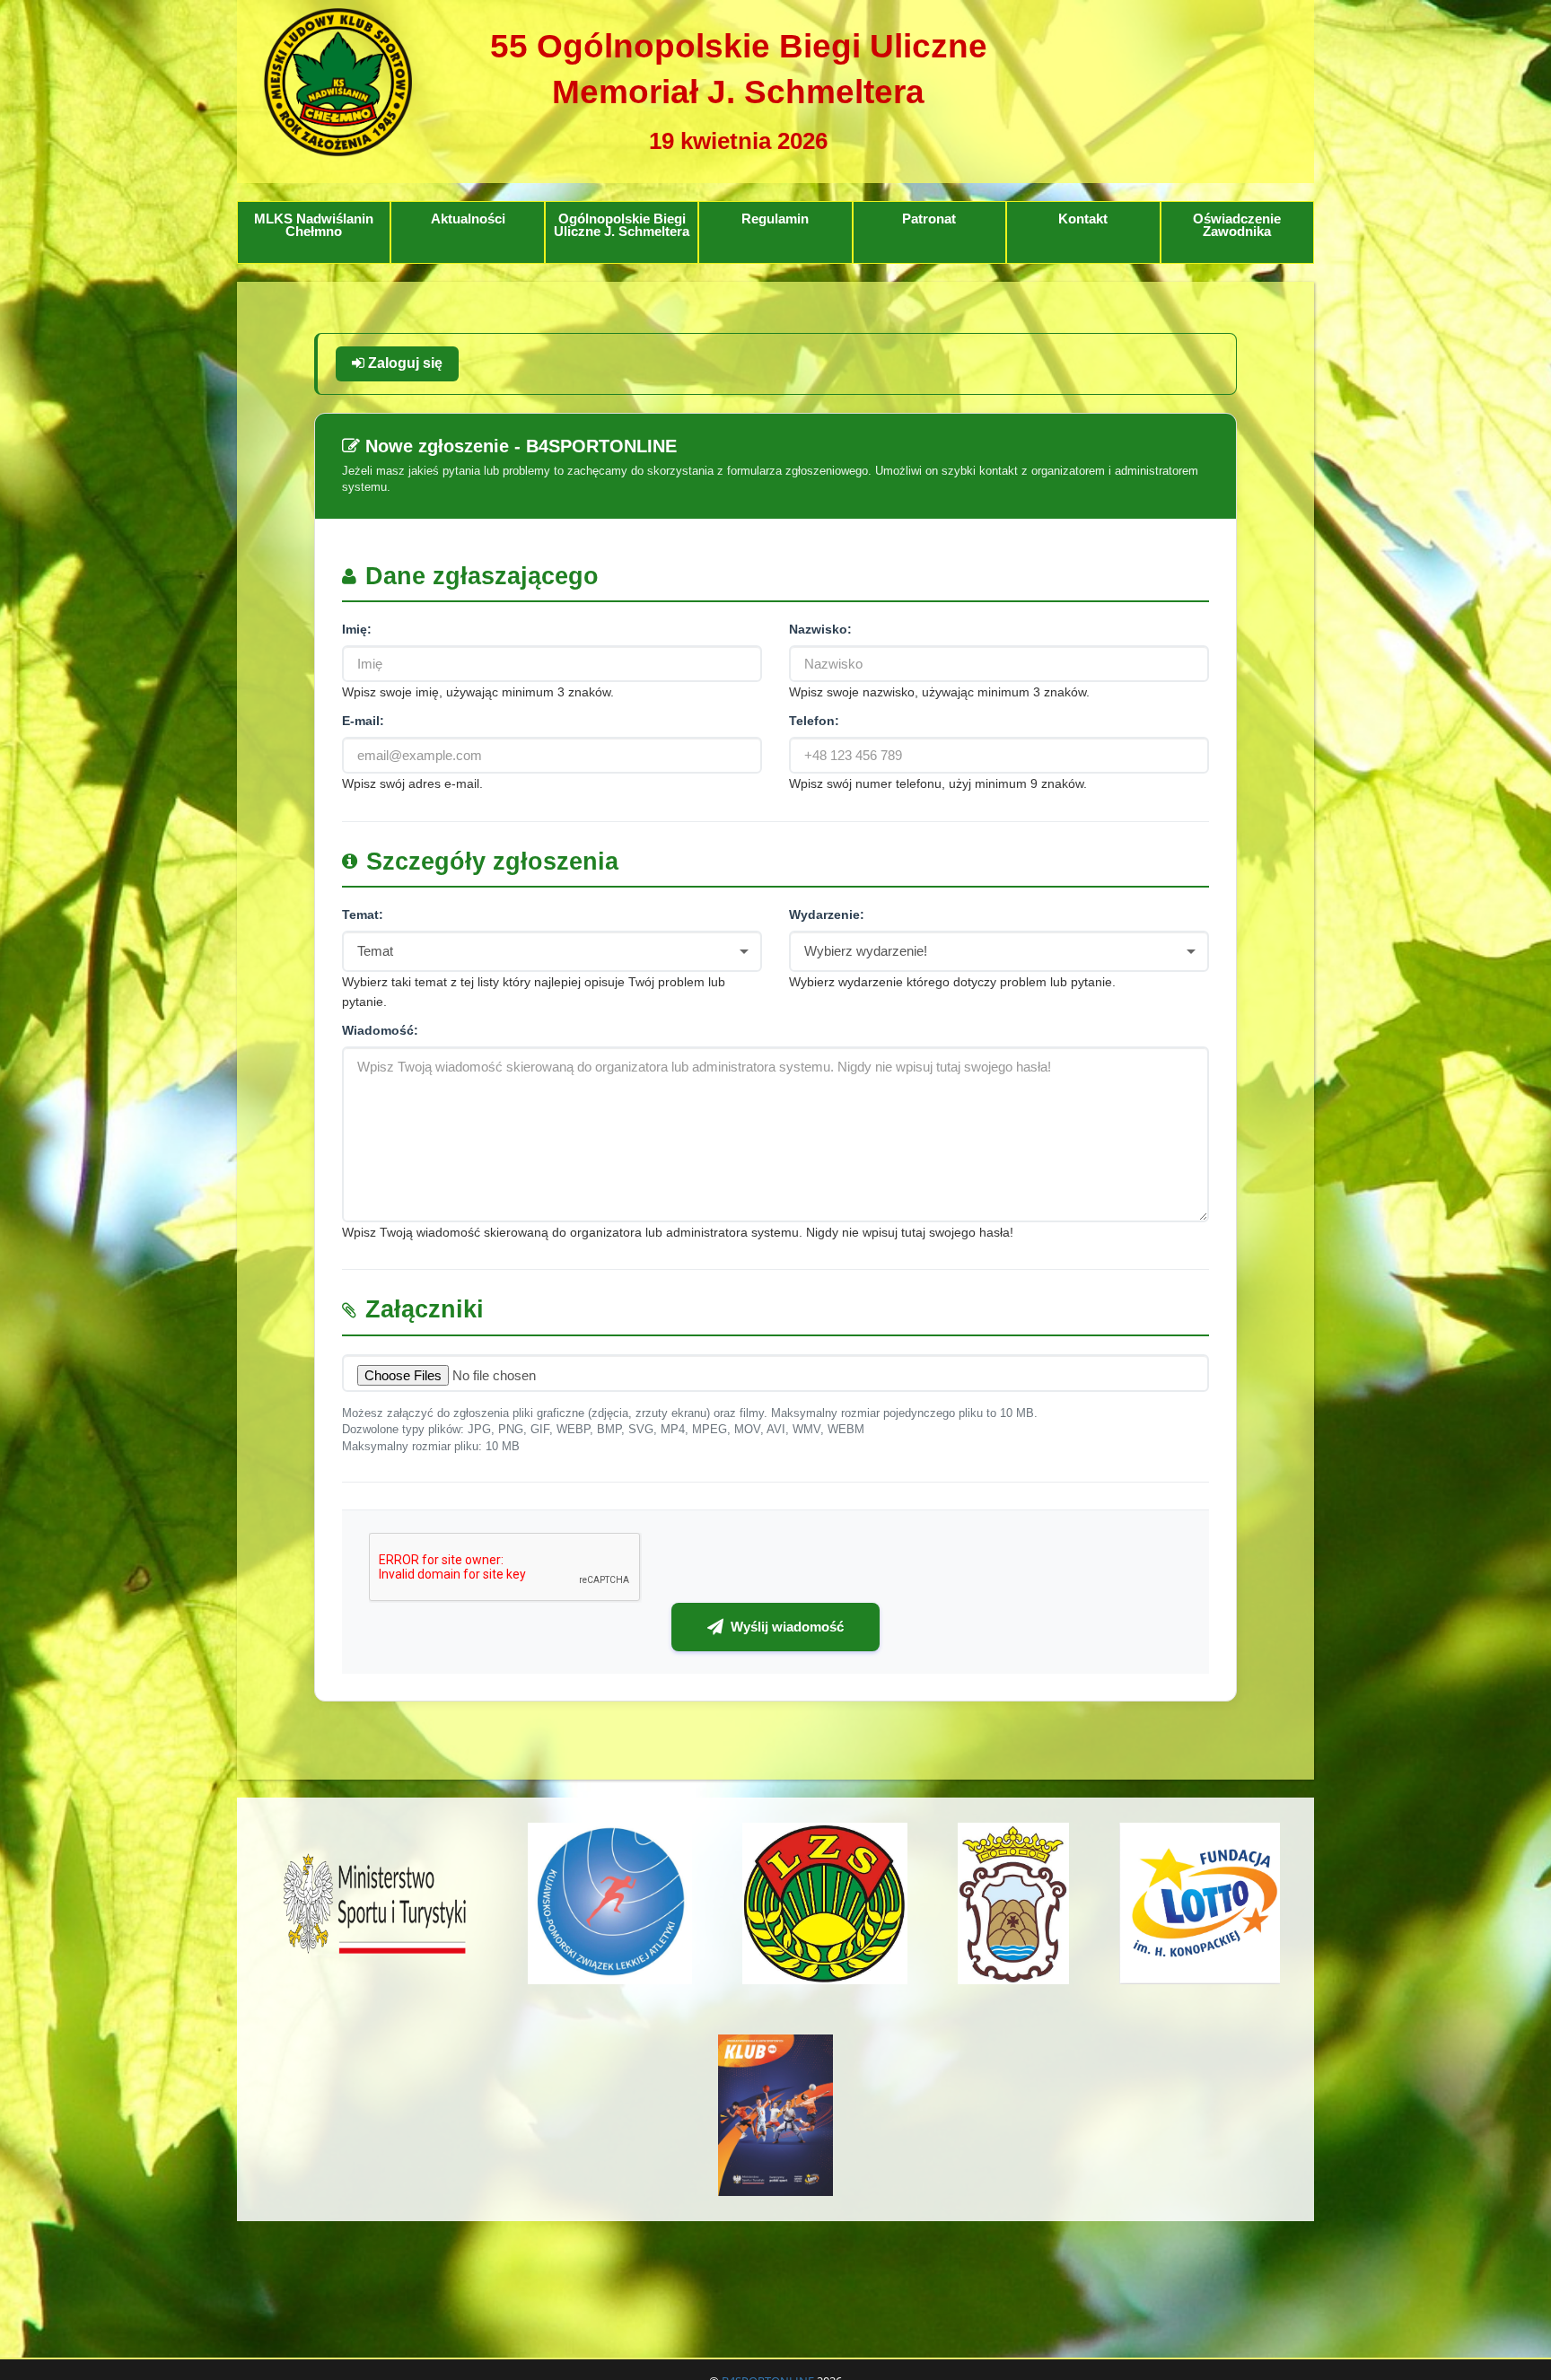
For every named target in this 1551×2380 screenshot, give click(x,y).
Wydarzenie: (827, 914)
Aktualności (468, 219)
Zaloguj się (403, 363)
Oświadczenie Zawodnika (1237, 226)
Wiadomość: (380, 1030)
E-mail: (363, 721)
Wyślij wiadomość (787, 1627)
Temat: (363, 914)
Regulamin (775, 219)
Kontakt (1083, 219)
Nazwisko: (820, 629)
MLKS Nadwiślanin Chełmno (314, 226)
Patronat (929, 219)
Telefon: (814, 721)
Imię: (357, 629)
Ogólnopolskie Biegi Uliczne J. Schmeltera (622, 226)
